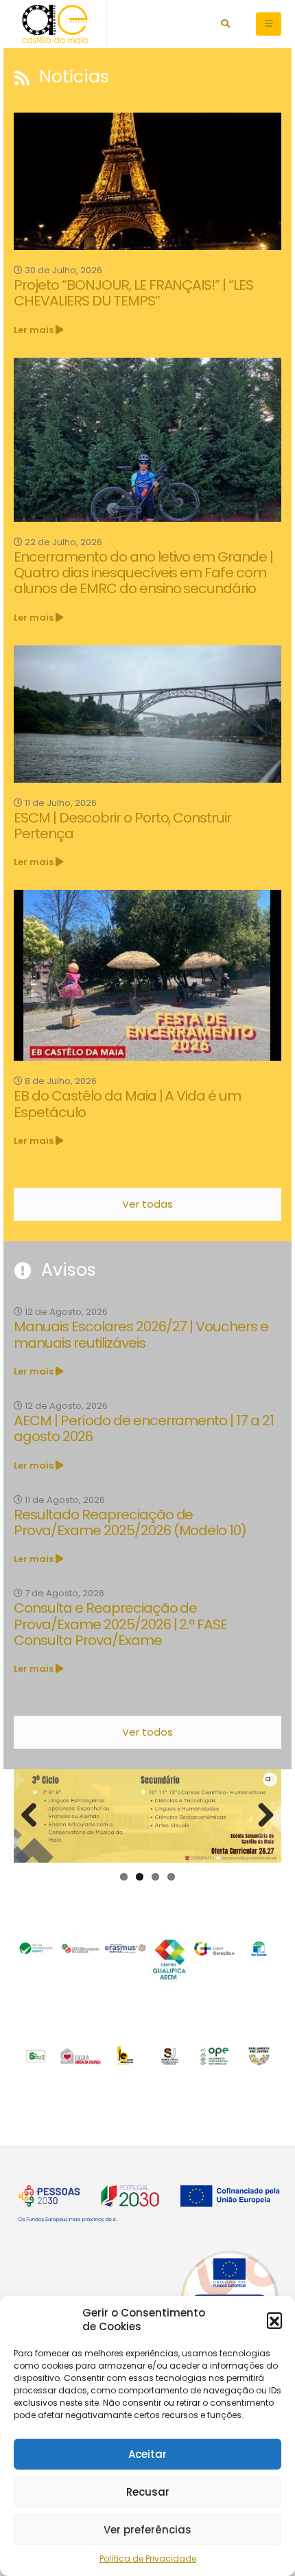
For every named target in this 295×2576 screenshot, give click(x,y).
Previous (34, 1816)
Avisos (66, 1270)
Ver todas (147, 1204)
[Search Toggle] (225, 24)
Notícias (72, 77)
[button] (274, 2320)
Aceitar (147, 2454)
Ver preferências (147, 2530)
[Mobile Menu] (269, 24)
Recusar (148, 2492)
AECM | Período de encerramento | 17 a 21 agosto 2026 (144, 1428)
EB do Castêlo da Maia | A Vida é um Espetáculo (127, 1104)
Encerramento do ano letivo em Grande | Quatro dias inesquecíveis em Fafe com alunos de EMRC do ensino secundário (143, 573)
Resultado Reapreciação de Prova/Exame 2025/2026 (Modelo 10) (130, 1522)
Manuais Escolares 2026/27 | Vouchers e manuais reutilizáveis (141, 1334)
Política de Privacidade (148, 2558)
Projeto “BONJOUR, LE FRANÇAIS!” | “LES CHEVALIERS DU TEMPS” (133, 293)
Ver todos (147, 1732)
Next (261, 1816)
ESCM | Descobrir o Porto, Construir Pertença (122, 826)
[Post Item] (147, 181)
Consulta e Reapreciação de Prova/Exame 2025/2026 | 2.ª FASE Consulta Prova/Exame (120, 1624)
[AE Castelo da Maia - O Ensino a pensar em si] (55, 24)
